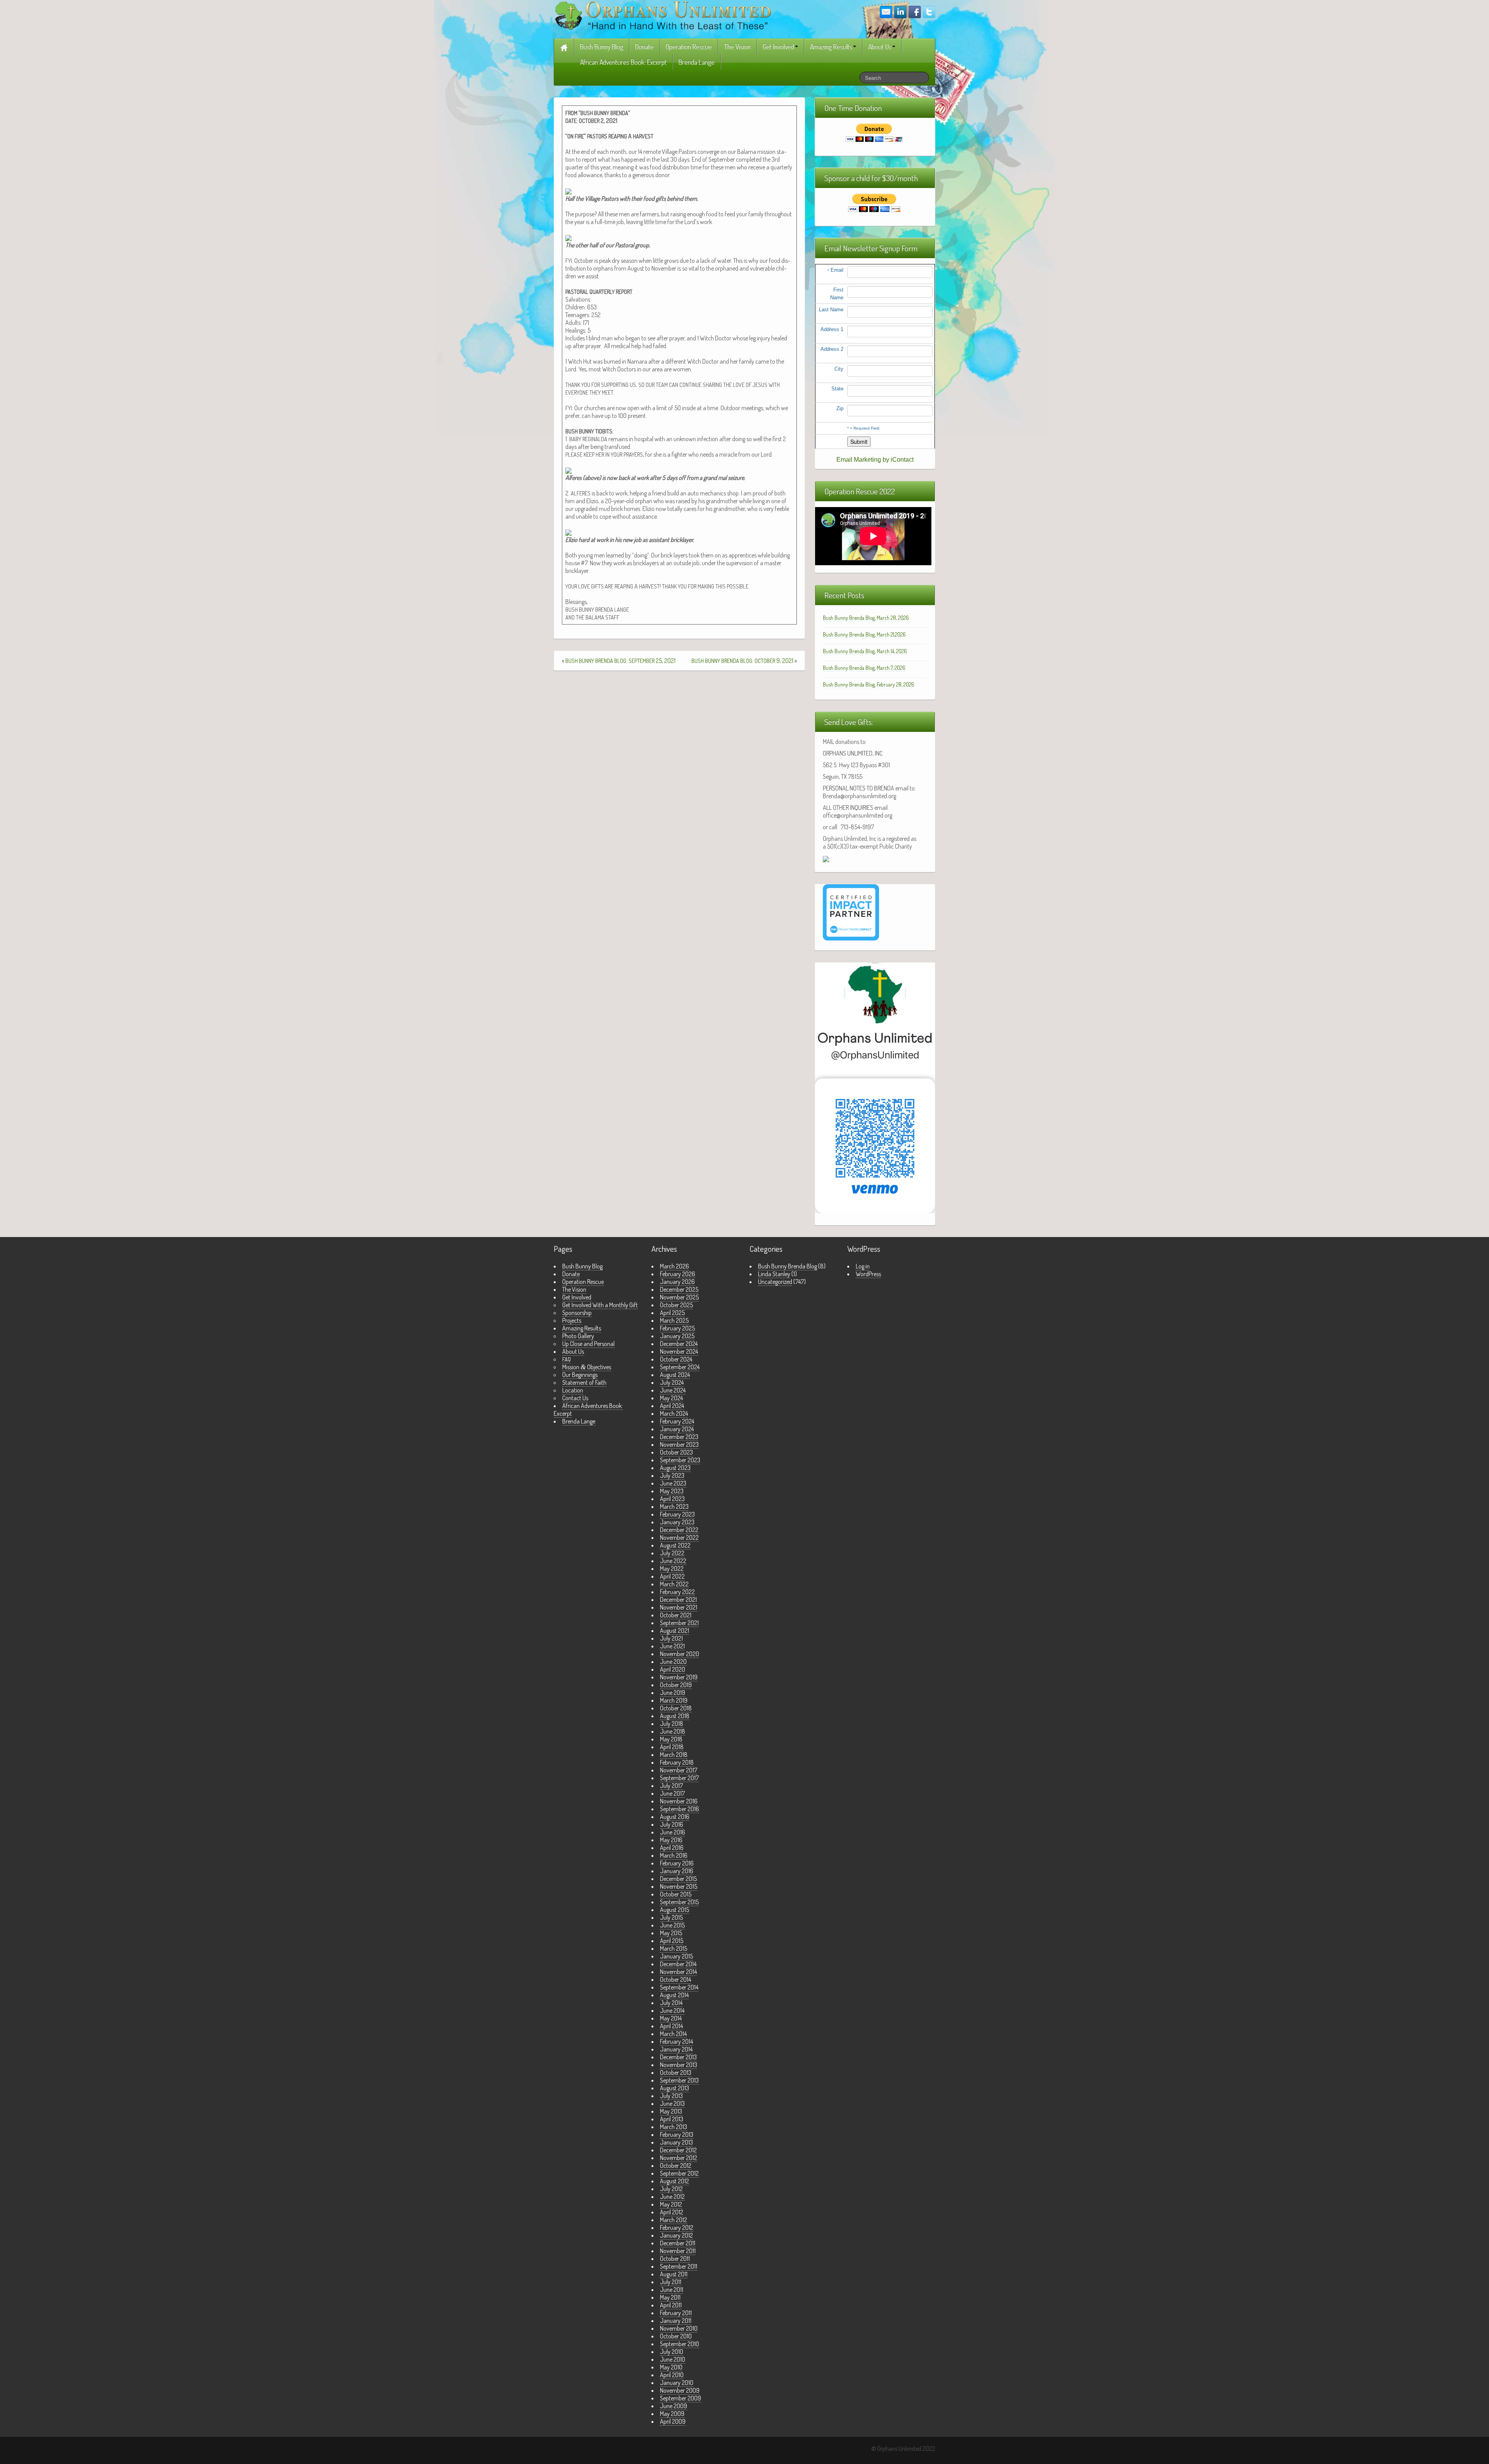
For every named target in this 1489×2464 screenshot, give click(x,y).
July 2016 (672, 1824)
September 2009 (681, 2398)
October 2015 (676, 1894)
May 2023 (672, 1491)
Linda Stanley (774, 1274)
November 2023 (679, 1444)
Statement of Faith (584, 1382)
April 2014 (671, 2026)
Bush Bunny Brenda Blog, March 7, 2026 (864, 668)
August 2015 (675, 1910)
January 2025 (677, 1336)
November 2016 (679, 1801)
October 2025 (676, 1305)
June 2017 (672, 1793)
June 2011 (672, 2290)
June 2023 (673, 1483)
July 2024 (672, 1382)
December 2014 (678, 1964)
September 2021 (679, 1623)
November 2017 (679, 1770)
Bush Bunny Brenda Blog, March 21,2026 (864, 634)
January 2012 (676, 2235)
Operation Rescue (689, 47)
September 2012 (679, 2173)
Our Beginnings (580, 1375)
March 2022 (674, 1584)
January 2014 (676, 2049)
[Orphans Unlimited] (663, 15)
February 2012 (677, 2228)
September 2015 (679, 1902)
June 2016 (673, 1832)
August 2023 (675, 1468)
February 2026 (678, 1274)
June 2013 (672, 2103)
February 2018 (677, 1762)
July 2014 (671, 2003)
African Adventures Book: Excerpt (623, 62)
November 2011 (678, 2251)
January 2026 (677, 1282)
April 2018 (672, 1747)
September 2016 (680, 1809)
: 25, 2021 (620, 661)
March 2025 (674, 1320)
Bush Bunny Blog (602, 47)
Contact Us (575, 1398)
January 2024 (677, 1429)
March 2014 (673, 2034)
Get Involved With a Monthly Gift (600, 1305)
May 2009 (672, 2414)
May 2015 (671, 1933)
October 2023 (676, 1452)
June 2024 (673, 1390)
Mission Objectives (587, 1367)
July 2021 (671, 1638)
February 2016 (677, 1863)
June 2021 (672, 1646)
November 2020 (680, 1654)
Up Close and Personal (588, 1344)
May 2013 (671, 2111)
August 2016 (675, 1817)
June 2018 (673, 1731)
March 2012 (674, 2220)
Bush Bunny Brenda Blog (788, 1266)
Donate (644, 47)
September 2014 (679, 1987)
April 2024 (672, 1406)
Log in (863, 1266)
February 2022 (677, 1592)
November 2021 (679, 1607)
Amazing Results (831, 47)
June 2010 (673, 2359)
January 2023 (677, 1522)
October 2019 (676, 1685)
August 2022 (675, 1545)
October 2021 (676, 1615)
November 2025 (679, 1297)
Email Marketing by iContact (875, 460)
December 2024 (679, 1344)
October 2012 (676, 2165)
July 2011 (671, 2282)
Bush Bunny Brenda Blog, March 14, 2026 (865, 651)
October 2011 (675, 2259)
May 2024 (671, 1398)
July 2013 (671, 2096)
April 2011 (671, 2305)
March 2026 (675, 1266)
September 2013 (679, 2080)
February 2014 (676, 2041)
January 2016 (677, 1871)
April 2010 (672, 2375)
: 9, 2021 (742, 661)
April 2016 (672, 1848)
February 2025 (677, 1328)
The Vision (737, 47)
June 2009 (674, 2406)
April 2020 (673, 1669)
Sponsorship (577, 1313)
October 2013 (676, 2072)
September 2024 (680, 1367)
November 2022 (679, 1537)
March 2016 (674, 1855)
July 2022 (672, 1553)
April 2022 (672, 1576)
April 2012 (672, 2212)
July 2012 (671, 2189)
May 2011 (670, 2297)
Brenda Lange (697, 62)
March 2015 (674, 1948)
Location (573, 1390)
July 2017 (671, 1786)
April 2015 (672, 1941)
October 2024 (676, 1359)
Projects (572, 1320)
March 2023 (674, 1506)
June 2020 (673, 1662)
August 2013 (675, 2088)
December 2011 (678, 2243)
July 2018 (672, 1724)
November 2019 (679, 1677)
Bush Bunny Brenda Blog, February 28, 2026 (869, 684)
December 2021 (678, 1600)
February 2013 (677, 2134)
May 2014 (671, 2018)
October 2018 (676, 1708)
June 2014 (672, 2010)
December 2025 (679, 1289)
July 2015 (671, 1917)
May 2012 (671, 2204)
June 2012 (672, 2197)
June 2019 (673, 1693)
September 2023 (680, 1460)
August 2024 (675, 1375)
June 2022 (673, 1561)
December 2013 (678, 2057)
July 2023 (672, 1475)
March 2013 (674, 2127)
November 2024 (679, 1351)
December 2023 (679, 1437)
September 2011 (679, 2266)
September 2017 (679, 1778)
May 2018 (671, 1739)
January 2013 (676, 2142)
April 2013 (672, 2119)
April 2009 (673, 2421)
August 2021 (675, 1631)
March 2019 (674, 1700)
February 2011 (676, 2313)
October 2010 (676, 2336)
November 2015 (679, 1886)
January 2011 (676, 2321)
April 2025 (672, 1313)
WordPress (868, 1274)
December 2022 (679, 1530)
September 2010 (680, 2344)
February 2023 (677, 1514)
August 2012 (675, 2181)
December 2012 (678, 2150)
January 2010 (677, 2383)
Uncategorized (775, 1282)
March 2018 (674, 1755)
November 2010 (679, 2328)
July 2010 (672, 2352)
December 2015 (678, 1879)
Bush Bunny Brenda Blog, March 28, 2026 (866, 618)
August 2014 (674, 1995)
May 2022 (672, 1568)
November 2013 (679, 2065)
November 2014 (678, 1972)
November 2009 (680, 2390)
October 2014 (675, 1979)
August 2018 (675, 1716)
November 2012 (679, 2158)
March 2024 (674, 1413)
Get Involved (778, 47)
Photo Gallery (578, 1336)
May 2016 (671, 1840)
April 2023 (672, 1499)
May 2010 (671, 2367)
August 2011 (674, 2274)
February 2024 (677, 1421)
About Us (880, 47)
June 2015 (672, 1925)
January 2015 (676, 1956)
